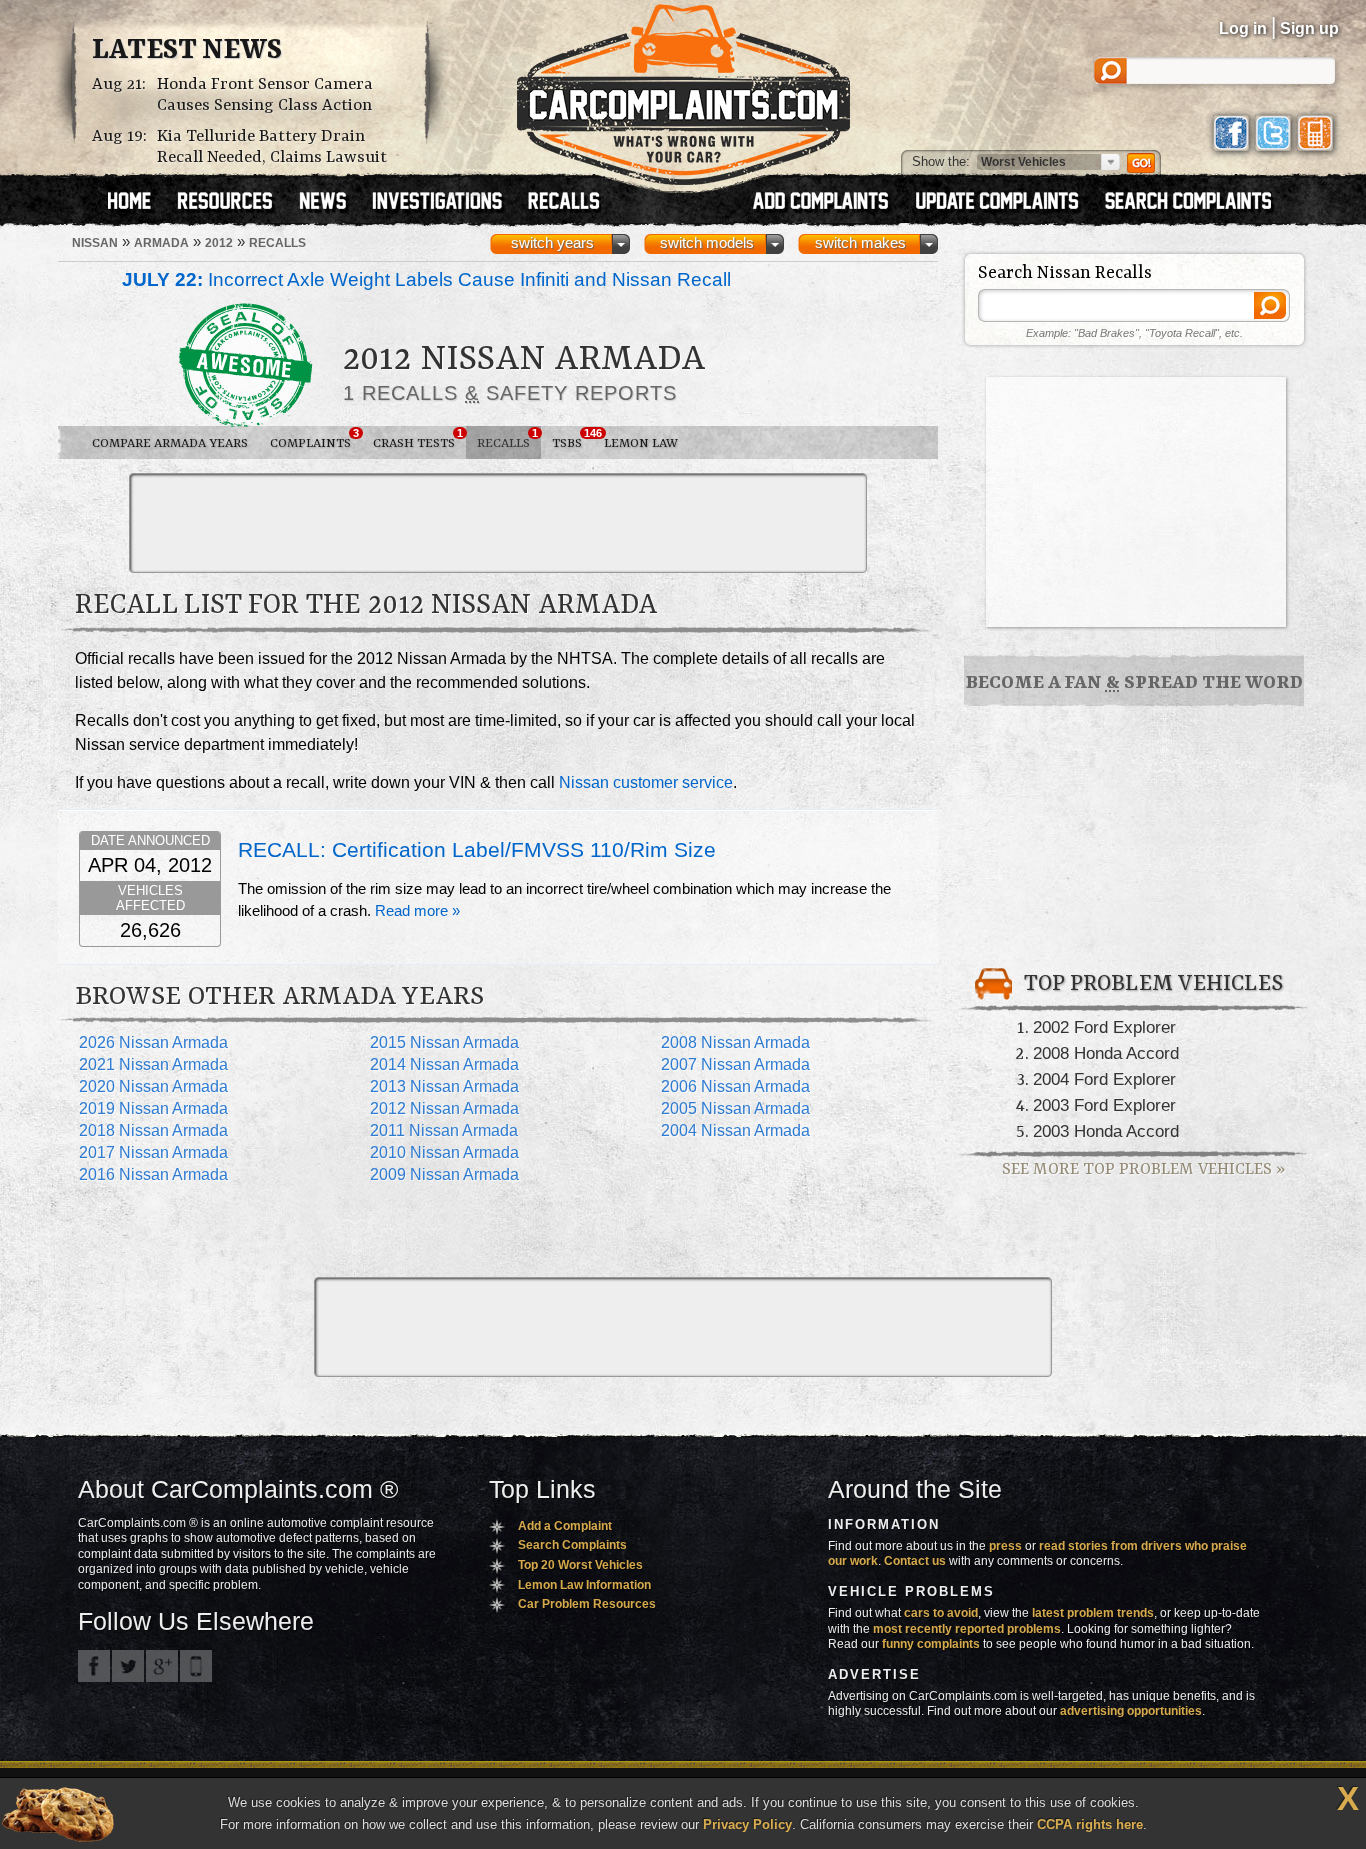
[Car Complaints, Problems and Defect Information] (683, 89)
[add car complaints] (829, 203)
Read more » (417, 911)
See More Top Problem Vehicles (1143, 1169)
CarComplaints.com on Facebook (94, 1666)
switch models (707, 243)
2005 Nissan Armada (735, 1108)
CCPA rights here (1090, 1824)
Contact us (915, 1561)
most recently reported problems (967, 1629)
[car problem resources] (234, 203)
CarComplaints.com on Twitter (128, 1666)
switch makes (860, 243)
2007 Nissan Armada (735, 1064)
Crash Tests (418, 439)
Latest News (187, 51)
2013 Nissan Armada (444, 1086)
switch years (552, 243)
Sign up (1309, 28)
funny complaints (931, 1644)
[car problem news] (331, 203)
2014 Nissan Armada (444, 1064)
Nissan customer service (646, 782)
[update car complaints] (1006, 203)
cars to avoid (941, 1613)
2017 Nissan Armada (153, 1152)
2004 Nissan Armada (735, 1130)
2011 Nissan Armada (444, 1130)
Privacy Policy (747, 1824)
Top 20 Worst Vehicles (580, 1565)
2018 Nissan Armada (153, 1130)
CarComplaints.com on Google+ (162, 1666)
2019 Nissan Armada (153, 1108)
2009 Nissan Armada (444, 1174)
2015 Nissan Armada (444, 1042)
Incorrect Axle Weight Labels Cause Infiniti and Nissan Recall (426, 279)
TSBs (572, 439)
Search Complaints (572, 1545)
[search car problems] (1197, 203)
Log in (1243, 28)
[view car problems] (138, 203)
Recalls (507, 439)
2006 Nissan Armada (735, 1086)
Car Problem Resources (587, 1604)
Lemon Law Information (584, 1585)
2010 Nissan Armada (444, 1152)
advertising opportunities (1131, 1711)
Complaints (314, 439)
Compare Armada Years (170, 443)
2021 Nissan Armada (153, 1064)
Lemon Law (641, 443)
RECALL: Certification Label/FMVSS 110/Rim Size (477, 850)
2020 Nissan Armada (153, 1086)
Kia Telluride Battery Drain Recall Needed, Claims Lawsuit (272, 147)
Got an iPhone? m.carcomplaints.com (196, 1666)
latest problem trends (1093, 1613)
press (1005, 1546)
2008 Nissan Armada (735, 1042)
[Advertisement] (498, 523)
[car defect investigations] (446, 203)
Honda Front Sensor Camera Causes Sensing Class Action (265, 95)
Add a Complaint (565, 1526)
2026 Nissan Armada (153, 1042)
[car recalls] (564, 203)
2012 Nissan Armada (444, 1108)
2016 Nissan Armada (153, 1174)
